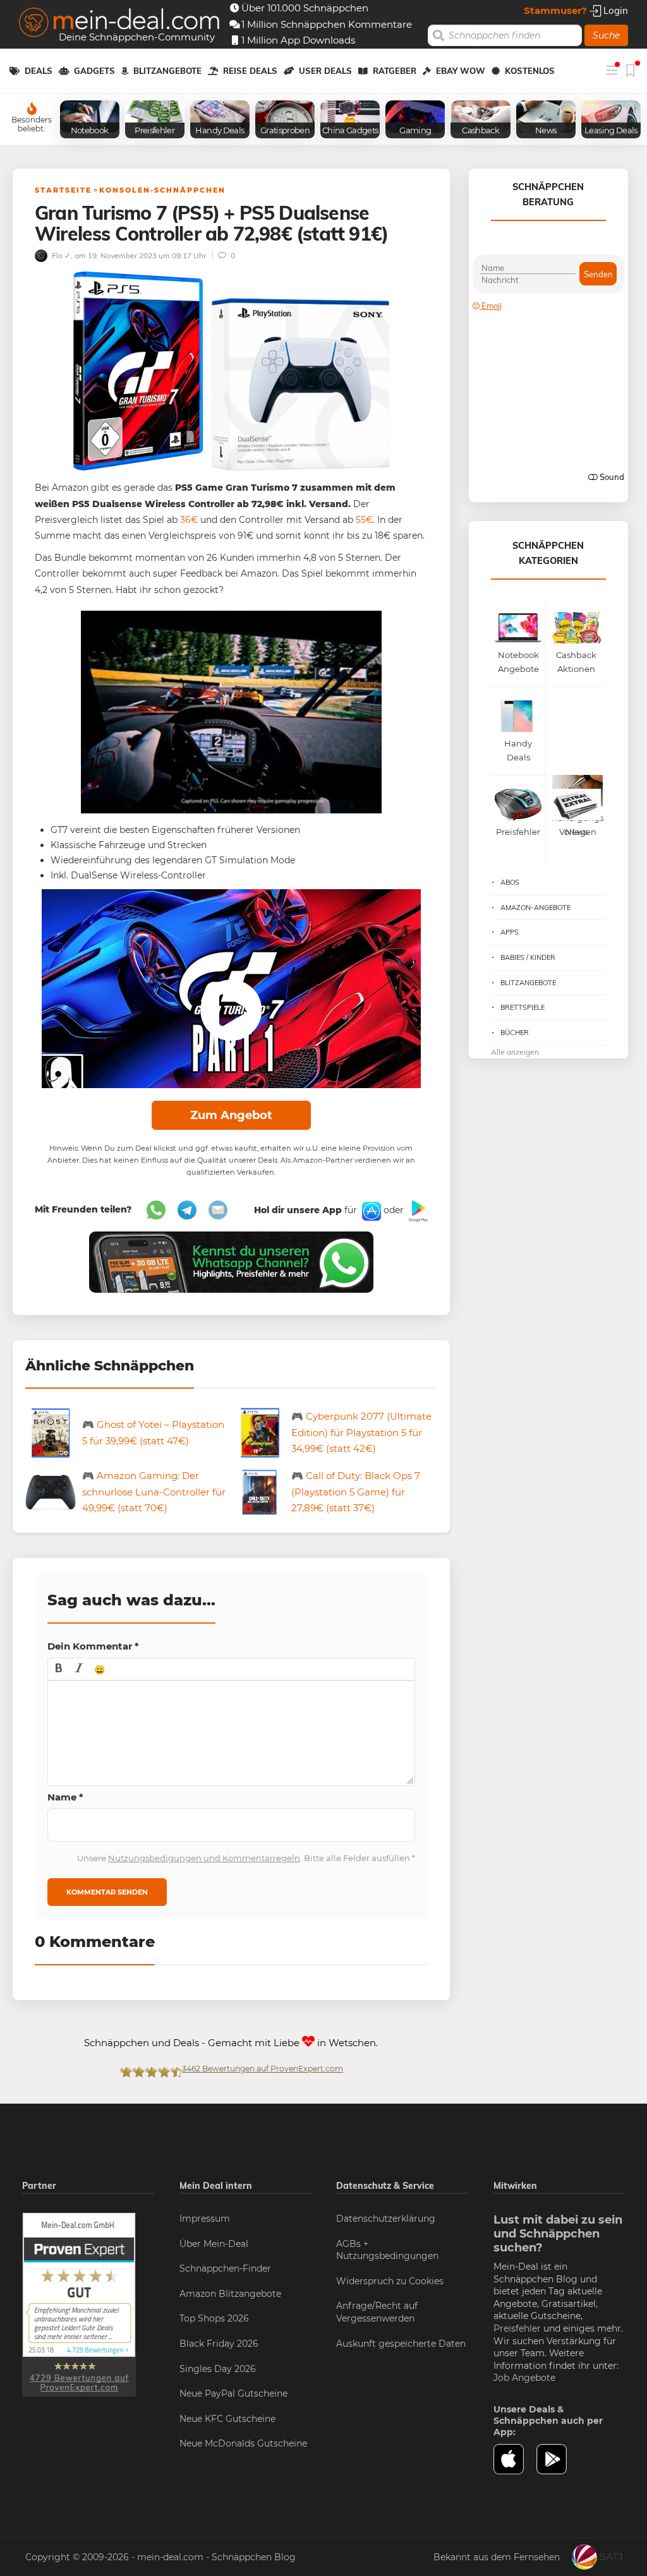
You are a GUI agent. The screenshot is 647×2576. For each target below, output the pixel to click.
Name (65, 1797)
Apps (510, 932)
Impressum (205, 2219)
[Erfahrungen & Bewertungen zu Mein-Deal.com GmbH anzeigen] (79, 2304)
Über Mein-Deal (214, 2244)
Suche (606, 35)
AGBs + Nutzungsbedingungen (387, 2250)
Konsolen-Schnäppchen (162, 190)
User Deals (325, 71)
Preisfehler (517, 2328)
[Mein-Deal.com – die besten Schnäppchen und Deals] (119, 24)
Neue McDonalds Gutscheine (243, 2443)
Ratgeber (395, 71)
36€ (189, 520)
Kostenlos (530, 71)
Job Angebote (524, 2378)
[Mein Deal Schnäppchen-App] (558, 2459)
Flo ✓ (60, 255)
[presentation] (59, 1669)
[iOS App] (370, 1211)
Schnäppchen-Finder (225, 2268)
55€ (364, 520)
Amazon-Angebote (535, 908)
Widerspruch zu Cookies (390, 2281)
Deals (39, 71)
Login (614, 10)
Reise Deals (250, 71)
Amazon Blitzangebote (230, 2294)
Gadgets (94, 71)
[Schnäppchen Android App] (417, 1211)
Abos (510, 882)
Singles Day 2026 (218, 2369)
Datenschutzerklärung (386, 2219)
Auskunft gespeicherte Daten (401, 2344)
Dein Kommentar (93, 1646)
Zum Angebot (231, 1115)
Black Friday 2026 (219, 2344)
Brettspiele (523, 1007)
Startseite (63, 190)
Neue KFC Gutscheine (227, 2419)
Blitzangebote (167, 71)
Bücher (515, 1033)
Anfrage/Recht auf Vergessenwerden (377, 2312)
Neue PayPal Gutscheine (233, 2393)
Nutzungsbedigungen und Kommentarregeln (204, 1858)
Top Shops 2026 (214, 2318)
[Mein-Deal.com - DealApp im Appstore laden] (515, 2459)
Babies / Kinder (528, 957)
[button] (59, 1669)
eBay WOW (461, 71)
